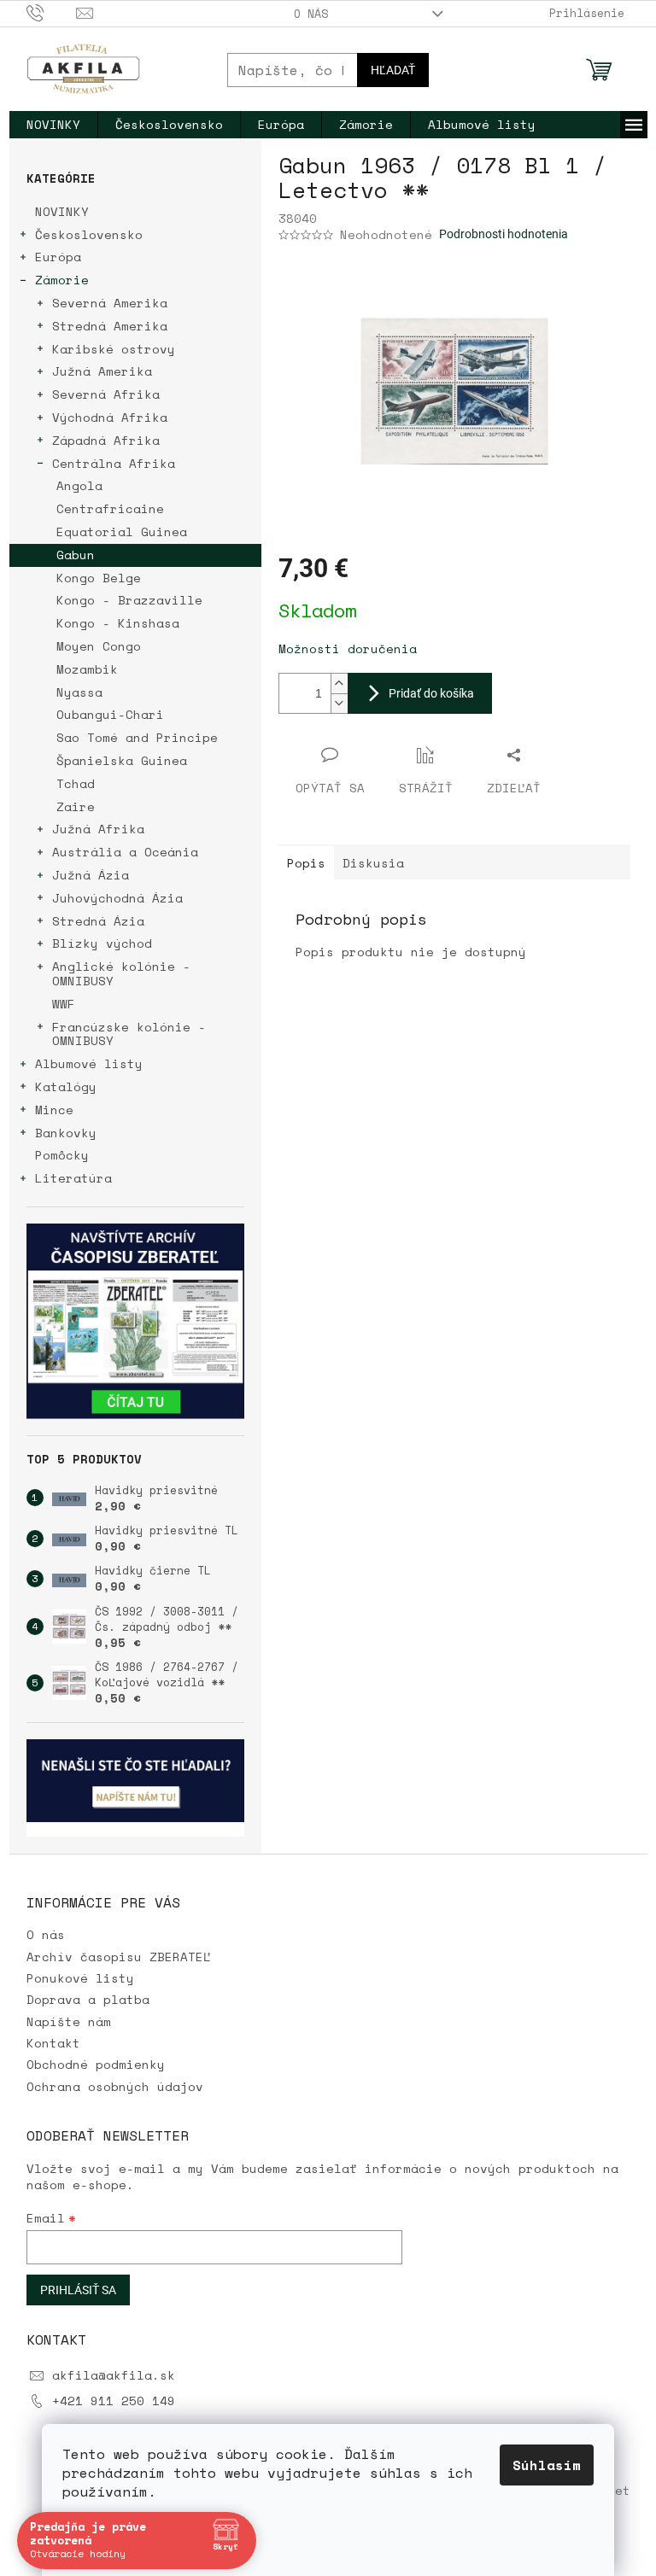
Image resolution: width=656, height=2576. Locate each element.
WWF (64, 1004)
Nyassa (79, 692)
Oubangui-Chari (110, 714)
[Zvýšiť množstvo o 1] (339, 683)
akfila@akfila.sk (114, 2375)
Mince (54, 1110)
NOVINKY (62, 211)
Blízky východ (102, 943)
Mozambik (87, 669)
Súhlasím (547, 2465)
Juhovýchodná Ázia (117, 898)
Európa (58, 257)
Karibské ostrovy (114, 349)
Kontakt (53, 2043)
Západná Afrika (106, 440)
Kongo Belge (99, 578)
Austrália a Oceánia (125, 852)
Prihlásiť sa (78, 2290)
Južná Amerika (102, 371)
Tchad (76, 783)
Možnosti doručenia (348, 648)
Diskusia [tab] (373, 863)
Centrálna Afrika (114, 463)
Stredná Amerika (110, 326)
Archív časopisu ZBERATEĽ (119, 1957)
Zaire (76, 806)
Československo (89, 234)
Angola (79, 485)
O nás (311, 14)
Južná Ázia (91, 875)
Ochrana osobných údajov (115, 2086)
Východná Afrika (110, 417)
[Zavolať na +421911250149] (52, 12)
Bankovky (66, 1133)
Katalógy (66, 1086)
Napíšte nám (69, 2021)
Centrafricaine (110, 508)
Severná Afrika (106, 394)
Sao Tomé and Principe (137, 737)
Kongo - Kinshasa (118, 623)
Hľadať (393, 70)
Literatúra (73, 1178)
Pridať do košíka (431, 693)
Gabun (76, 555)
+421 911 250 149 (114, 2401)
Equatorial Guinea (122, 532)
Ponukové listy (80, 1978)
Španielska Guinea (122, 760)
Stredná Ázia (98, 921)
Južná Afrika (98, 829)
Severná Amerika (110, 303)
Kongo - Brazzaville (129, 600)
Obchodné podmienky (96, 2064)
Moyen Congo (99, 646)
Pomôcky (62, 1155)
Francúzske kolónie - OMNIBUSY (129, 1034)
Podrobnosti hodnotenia (504, 234)
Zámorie (62, 280)
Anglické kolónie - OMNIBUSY (121, 973)
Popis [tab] (306, 863)
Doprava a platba (88, 1999)
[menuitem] (53, 125)
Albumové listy (89, 1063)
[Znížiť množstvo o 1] (339, 703)
